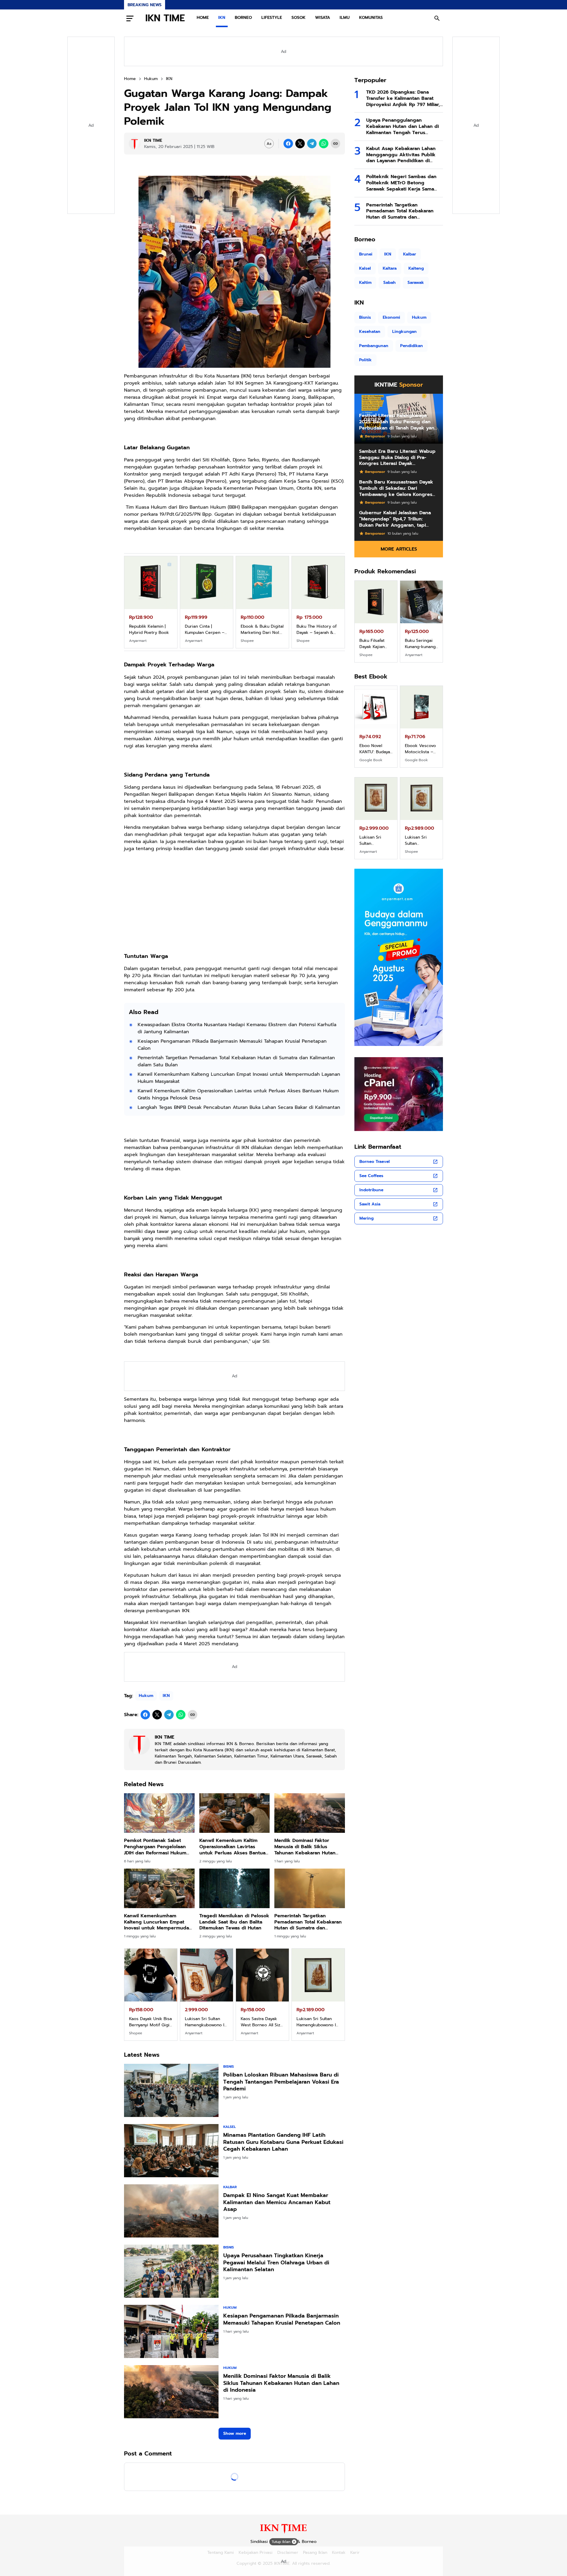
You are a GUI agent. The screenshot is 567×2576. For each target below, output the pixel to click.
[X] (300, 144)
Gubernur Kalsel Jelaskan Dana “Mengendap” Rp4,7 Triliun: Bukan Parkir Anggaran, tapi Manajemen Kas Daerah (395, 519)
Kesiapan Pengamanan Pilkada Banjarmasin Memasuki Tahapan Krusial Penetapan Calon (232, 1045)
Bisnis (229, 2066)
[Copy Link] (335, 144)
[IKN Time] (283, 2532)
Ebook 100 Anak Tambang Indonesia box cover (376, 749)
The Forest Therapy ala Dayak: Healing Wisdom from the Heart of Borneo (316, 629)
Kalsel (229, 2127)
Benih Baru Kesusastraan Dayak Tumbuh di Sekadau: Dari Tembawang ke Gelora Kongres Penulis (396, 488)
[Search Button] (437, 18)
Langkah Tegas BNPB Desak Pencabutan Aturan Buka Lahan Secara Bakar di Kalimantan (239, 1107)
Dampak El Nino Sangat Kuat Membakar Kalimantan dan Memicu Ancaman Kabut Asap (277, 2202)
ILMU (345, 18)
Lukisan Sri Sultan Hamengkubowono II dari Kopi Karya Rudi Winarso (317, 2022)
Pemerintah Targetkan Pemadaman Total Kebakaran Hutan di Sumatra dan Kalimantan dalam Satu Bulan (236, 1061)
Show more (235, 2433)
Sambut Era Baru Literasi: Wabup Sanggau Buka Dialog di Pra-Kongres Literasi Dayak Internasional (397, 458)
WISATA (323, 18)
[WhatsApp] (324, 144)
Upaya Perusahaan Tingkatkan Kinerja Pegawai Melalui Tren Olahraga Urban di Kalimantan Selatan (276, 2263)
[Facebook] (288, 144)
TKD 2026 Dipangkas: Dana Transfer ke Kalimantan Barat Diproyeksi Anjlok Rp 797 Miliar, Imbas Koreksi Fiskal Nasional (403, 98)
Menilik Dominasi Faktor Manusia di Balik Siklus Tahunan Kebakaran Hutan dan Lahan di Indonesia (305, 1847)
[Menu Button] (130, 18)
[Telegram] (312, 144)
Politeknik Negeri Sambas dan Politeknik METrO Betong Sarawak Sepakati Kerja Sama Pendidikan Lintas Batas (401, 183)
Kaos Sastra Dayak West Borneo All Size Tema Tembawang (150, 2022)
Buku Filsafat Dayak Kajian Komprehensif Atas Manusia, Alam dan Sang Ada (261, 629)
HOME (203, 18)
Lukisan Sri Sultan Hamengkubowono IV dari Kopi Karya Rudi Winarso (206, 2022)
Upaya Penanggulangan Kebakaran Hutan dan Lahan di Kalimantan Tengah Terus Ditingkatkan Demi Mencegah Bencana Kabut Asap (403, 126)
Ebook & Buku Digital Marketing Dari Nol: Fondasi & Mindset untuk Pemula (150, 629)
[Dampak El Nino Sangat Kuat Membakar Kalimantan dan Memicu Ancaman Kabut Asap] (171, 2211)
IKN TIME (165, 18)
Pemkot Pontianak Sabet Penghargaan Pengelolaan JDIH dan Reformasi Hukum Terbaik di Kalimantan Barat (156, 1847)
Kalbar (230, 2187)
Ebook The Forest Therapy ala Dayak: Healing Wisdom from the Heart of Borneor (421, 749)
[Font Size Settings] (269, 144)
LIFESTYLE (272, 18)
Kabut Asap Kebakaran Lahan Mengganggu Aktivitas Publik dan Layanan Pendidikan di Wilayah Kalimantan (401, 155)
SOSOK (299, 18)
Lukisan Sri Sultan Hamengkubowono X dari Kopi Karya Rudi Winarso (261, 2022)
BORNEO (243, 18)
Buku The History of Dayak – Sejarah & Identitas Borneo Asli (206, 629)
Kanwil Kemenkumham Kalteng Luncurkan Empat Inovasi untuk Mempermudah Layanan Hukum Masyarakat (239, 1078)
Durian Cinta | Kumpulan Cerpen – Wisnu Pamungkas (421, 644)
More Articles (399, 549)
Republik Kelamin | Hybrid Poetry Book (376, 644)
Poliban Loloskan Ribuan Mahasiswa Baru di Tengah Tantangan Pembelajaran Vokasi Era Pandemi (281, 2082)
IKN (222, 18)
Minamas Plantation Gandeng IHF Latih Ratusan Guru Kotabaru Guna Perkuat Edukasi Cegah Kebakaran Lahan (283, 2142)
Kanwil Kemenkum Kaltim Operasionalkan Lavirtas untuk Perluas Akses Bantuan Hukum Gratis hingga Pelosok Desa (238, 1094)
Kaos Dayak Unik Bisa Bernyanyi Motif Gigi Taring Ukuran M (376, 840)
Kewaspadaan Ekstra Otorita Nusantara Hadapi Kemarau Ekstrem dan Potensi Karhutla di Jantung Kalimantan (237, 1028)
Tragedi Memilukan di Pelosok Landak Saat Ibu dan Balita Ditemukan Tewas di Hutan (234, 1922)
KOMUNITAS (371, 18)
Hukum (146, 1696)
